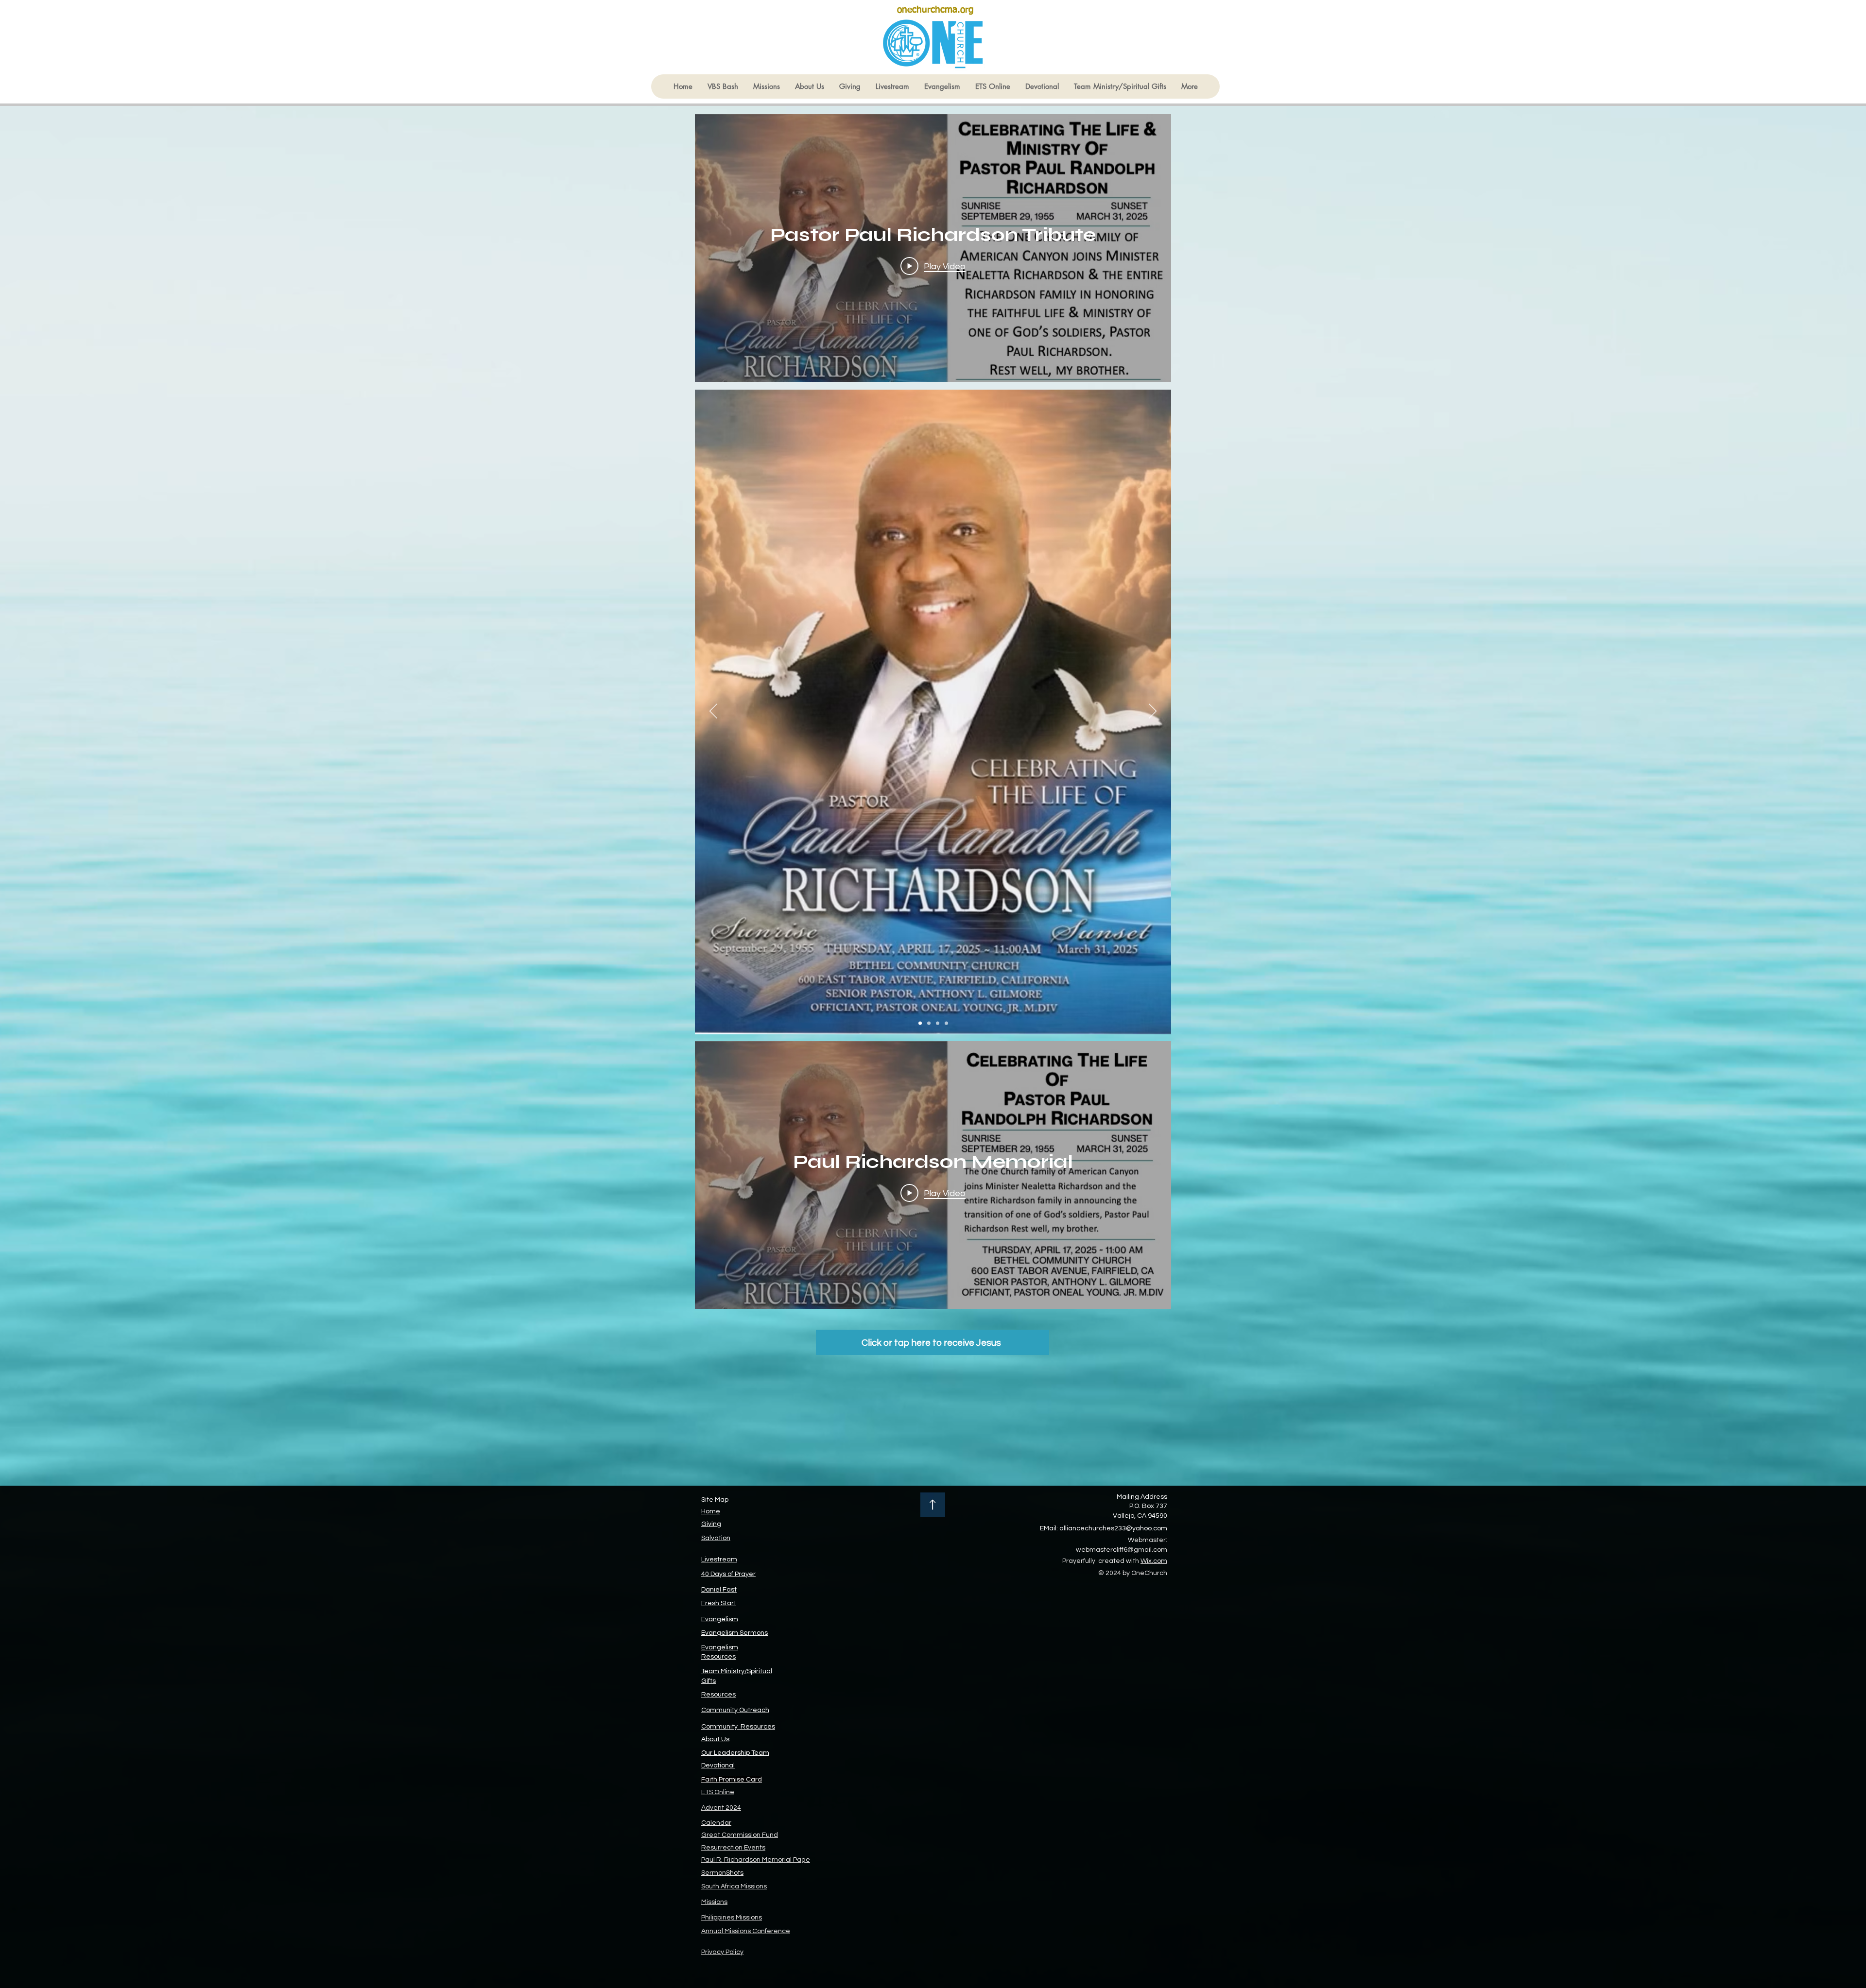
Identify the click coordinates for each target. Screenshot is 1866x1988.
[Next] (1153, 712)
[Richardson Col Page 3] (938, 1023)
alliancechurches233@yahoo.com (1113, 1528)
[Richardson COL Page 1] (920, 1023)
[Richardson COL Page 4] (946, 1023)
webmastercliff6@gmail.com (1122, 1550)
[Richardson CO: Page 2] (929, 1023)
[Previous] (713, 712)
